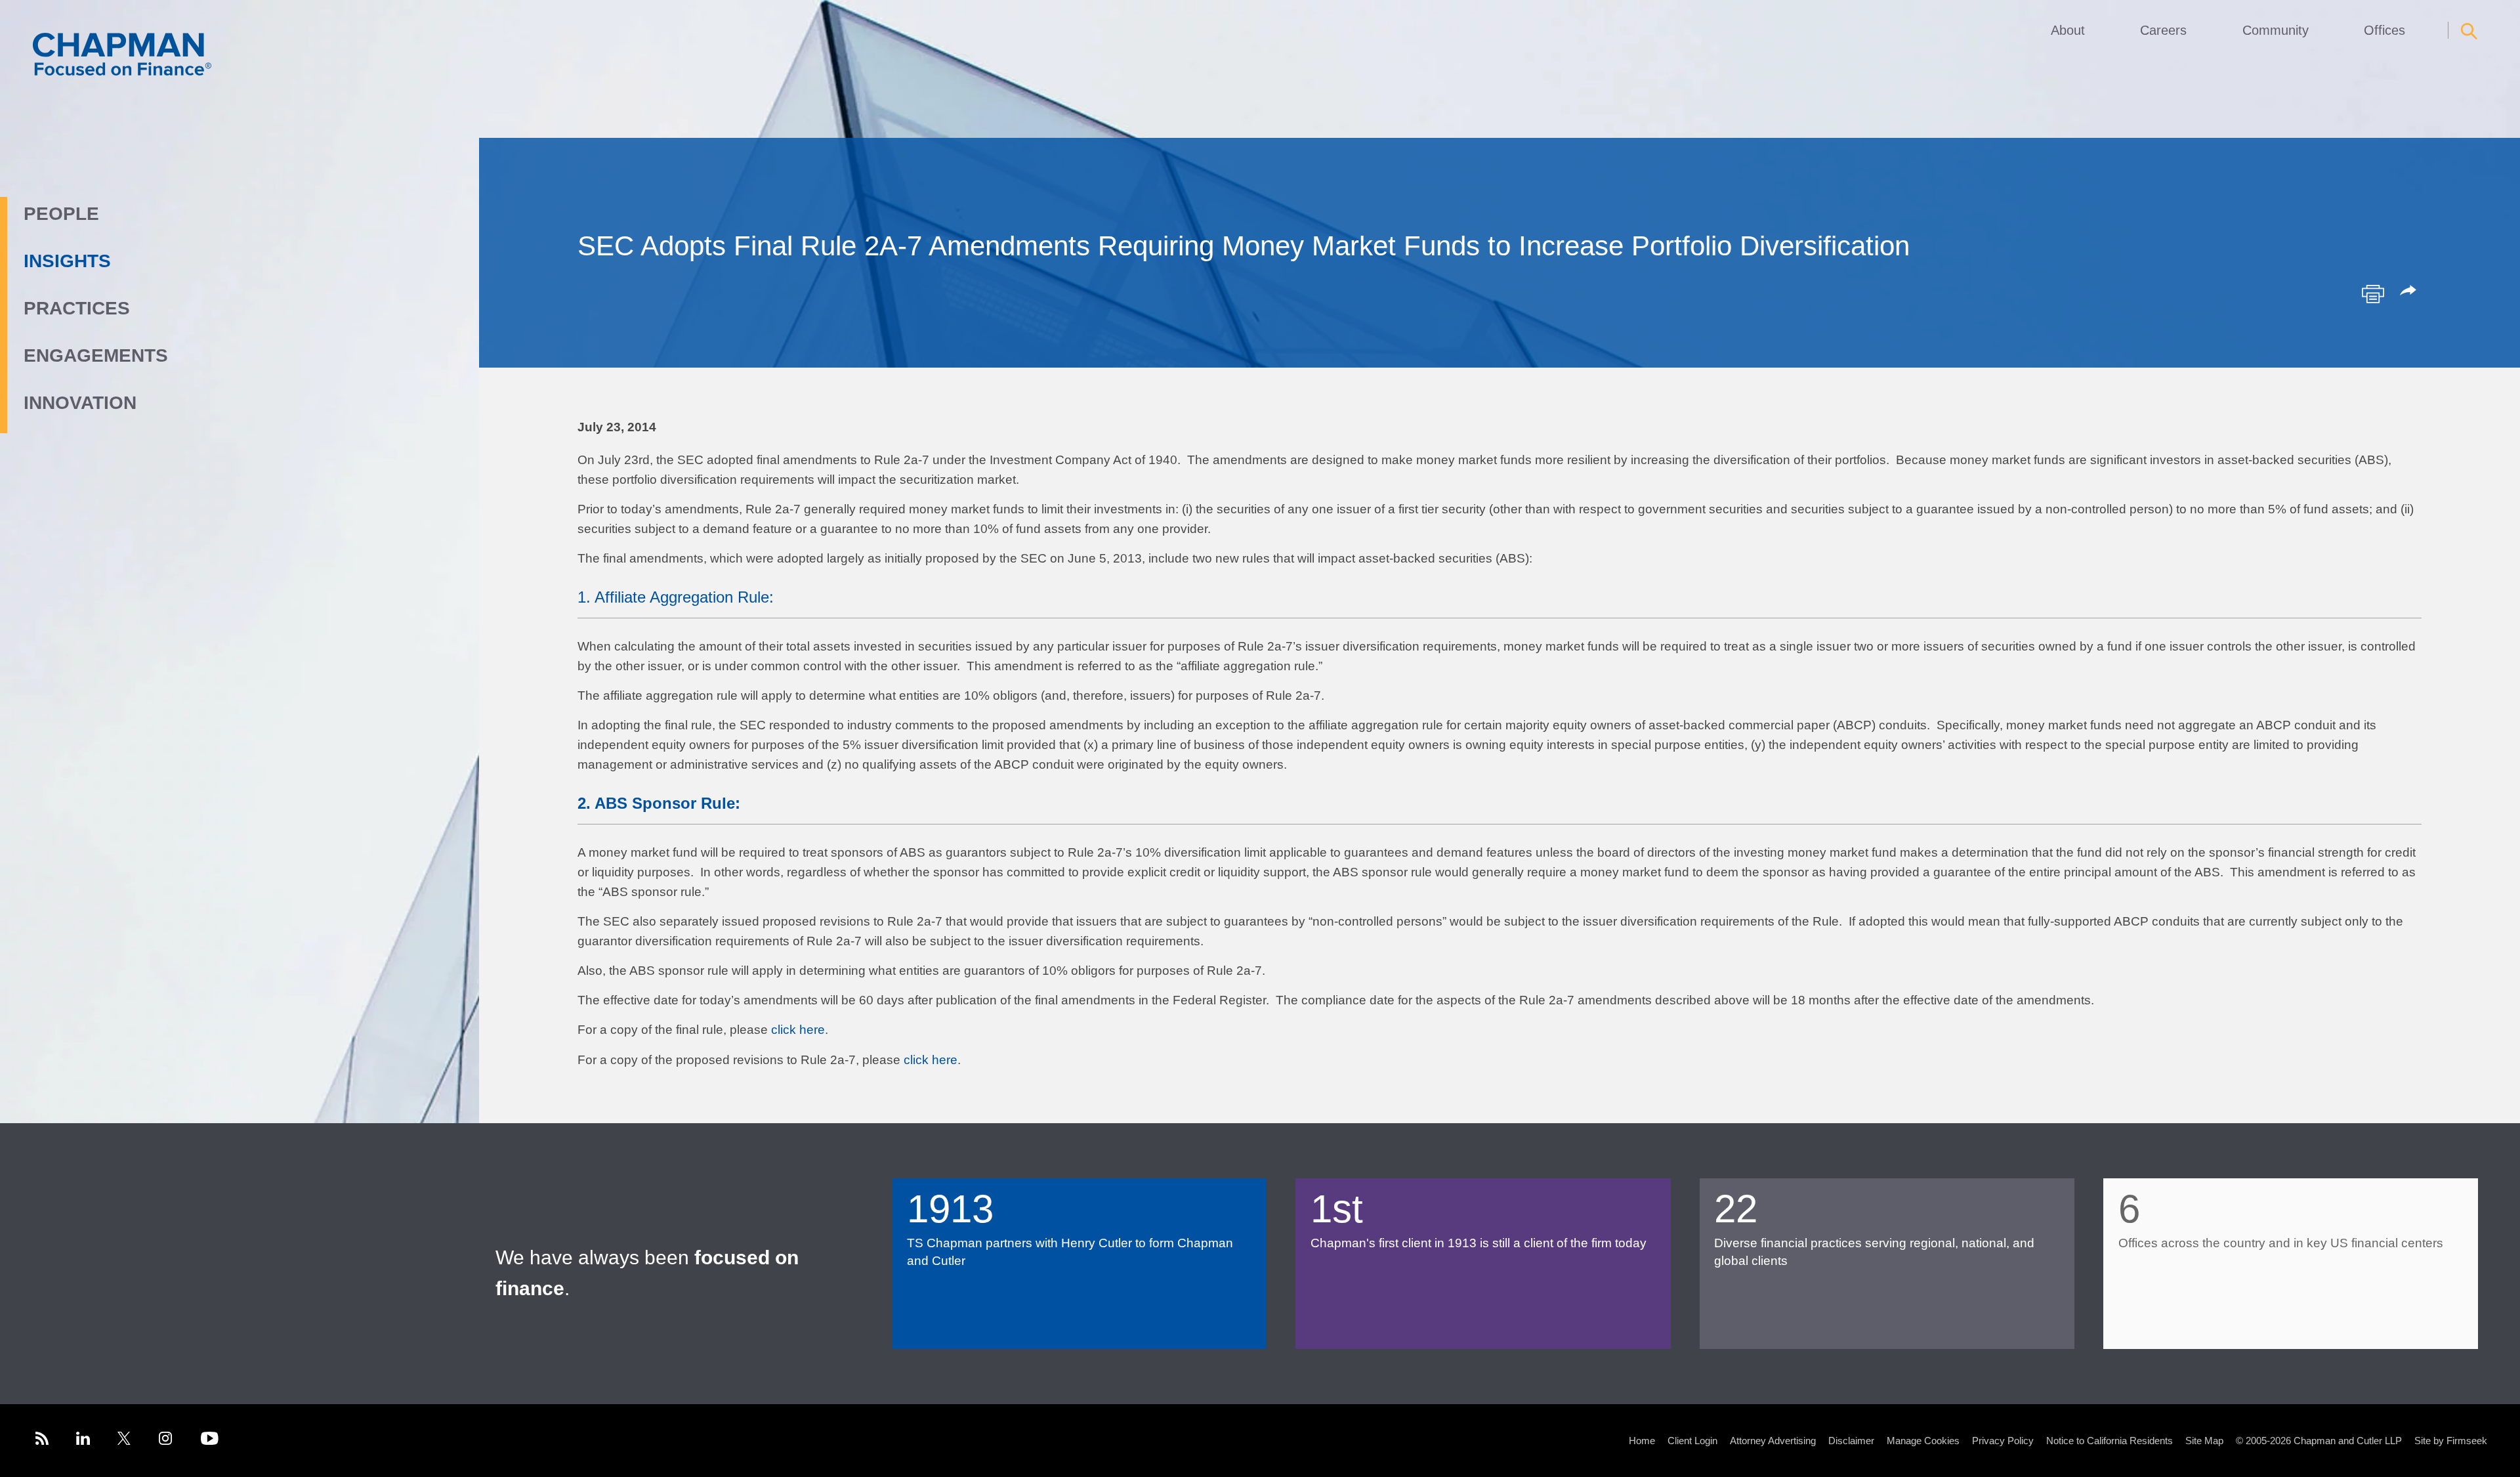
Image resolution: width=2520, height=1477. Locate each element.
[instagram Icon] (166, 1441)
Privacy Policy (2003, 1441)
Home (1642, 1441)
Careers (2163, 30)
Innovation (80, 403)
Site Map (2204, 1441)
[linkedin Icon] (83, 1441)
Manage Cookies (1923, 1441)
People (61, 214)
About (2068, 30)
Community (2276, 30)
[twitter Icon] (124, 1441)
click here (798, 1030)
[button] (2410, 291)
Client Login (1692, 1441)
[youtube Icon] (210, 1441)
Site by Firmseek (2451, 1441)
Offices (2384, 30)
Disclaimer (1851, 1441)
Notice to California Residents (2110, 1441)
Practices (77, 308)
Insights (67, 261)
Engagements (96, 355)
